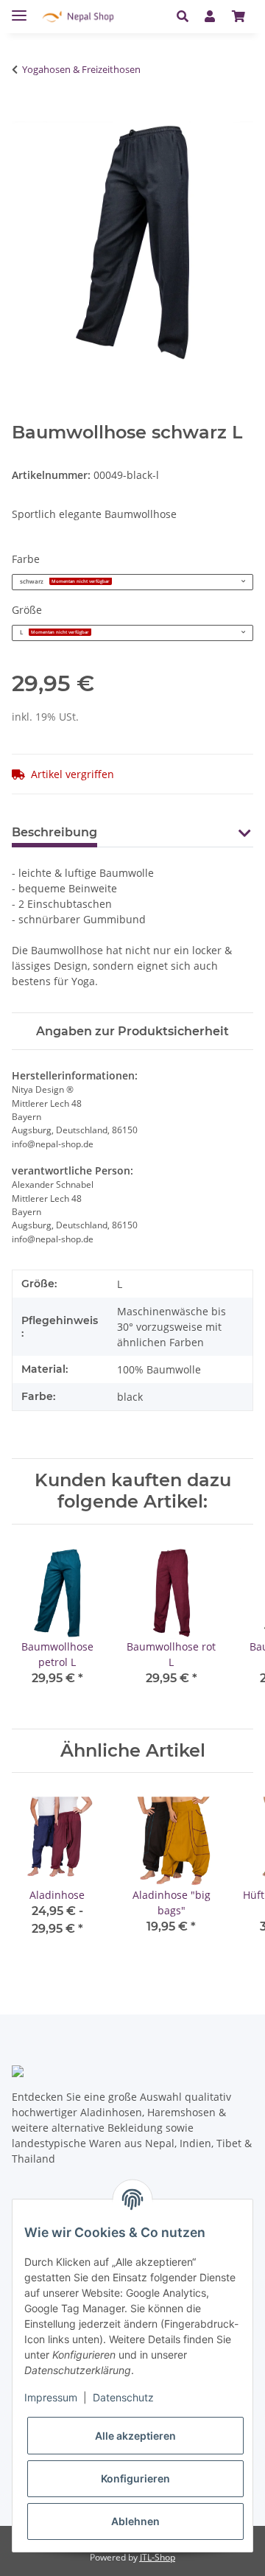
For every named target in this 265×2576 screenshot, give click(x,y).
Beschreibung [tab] (54, 832)
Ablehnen (135, 2521)
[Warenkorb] (239, 16)
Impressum (51, 2397)
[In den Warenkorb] (20, 116)
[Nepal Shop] (78, 17)
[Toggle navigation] (19, 9)
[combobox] (132, 582)
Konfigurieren (135, 2478)
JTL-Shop (158, 2557)
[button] (187, 16)
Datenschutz (123, 2397)
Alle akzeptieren (135, 2436)
